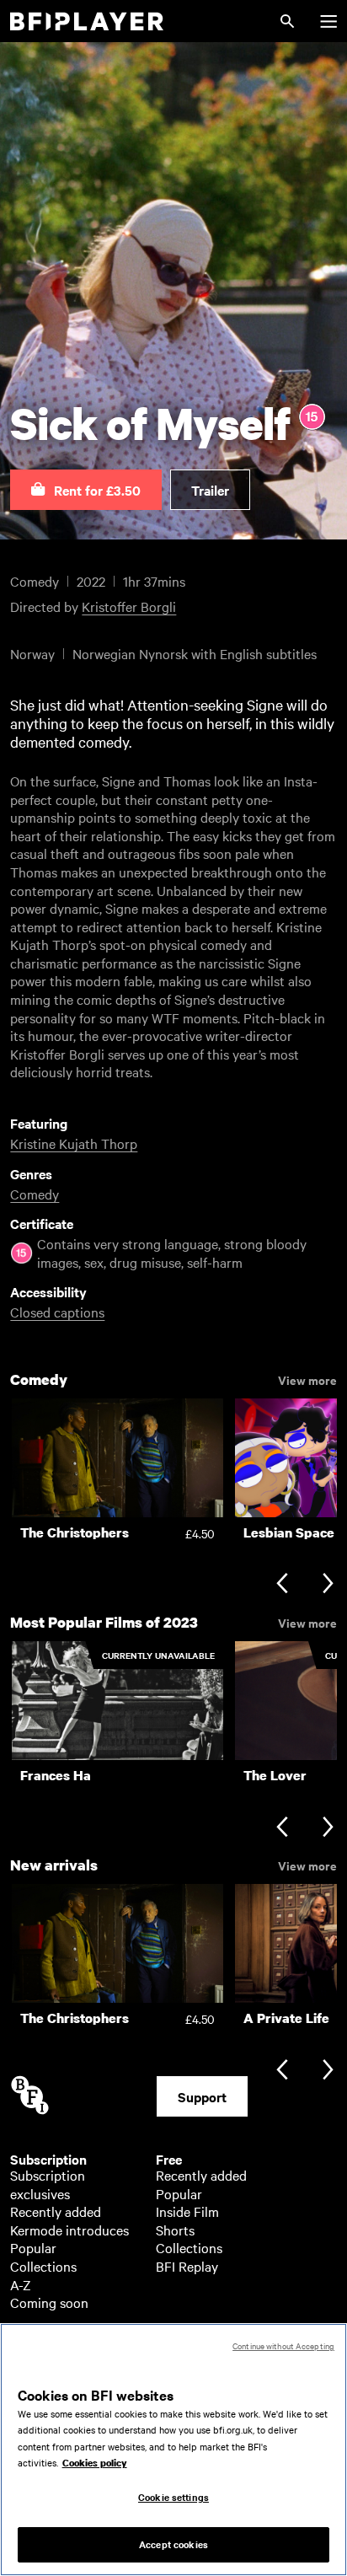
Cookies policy (95, 2463)
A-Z (21, 2284)
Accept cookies (173, 2544)
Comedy (35, 1194)
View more (307, 1379)
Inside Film (187, 2211)
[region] (173, 2450)
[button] (86, 490)
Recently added (56, 2211)
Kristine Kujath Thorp (74, 1143)
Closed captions (57, 1312)
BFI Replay (187, 2266)
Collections (43, 2266)
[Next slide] (328, 1585)
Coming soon (49, 2302)
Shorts (175, 2230)
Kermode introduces (69, 2230)
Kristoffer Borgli (129, 606)
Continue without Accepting (283, 2345)
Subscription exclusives (48, 2184)
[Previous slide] (282, 1585)
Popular (33, 2247)
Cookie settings (173, 2497)
